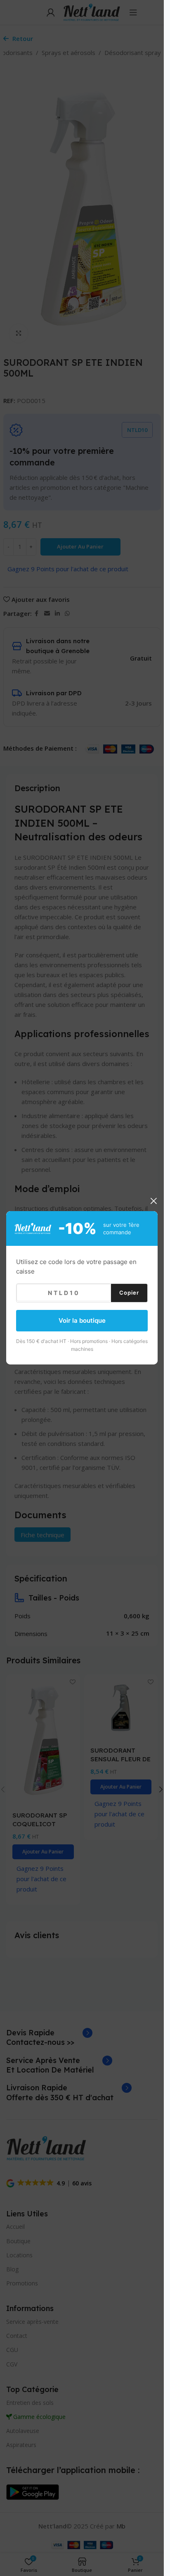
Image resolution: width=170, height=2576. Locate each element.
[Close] (153, 1201)
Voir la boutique (82, 1320)
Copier (129, 1293)
